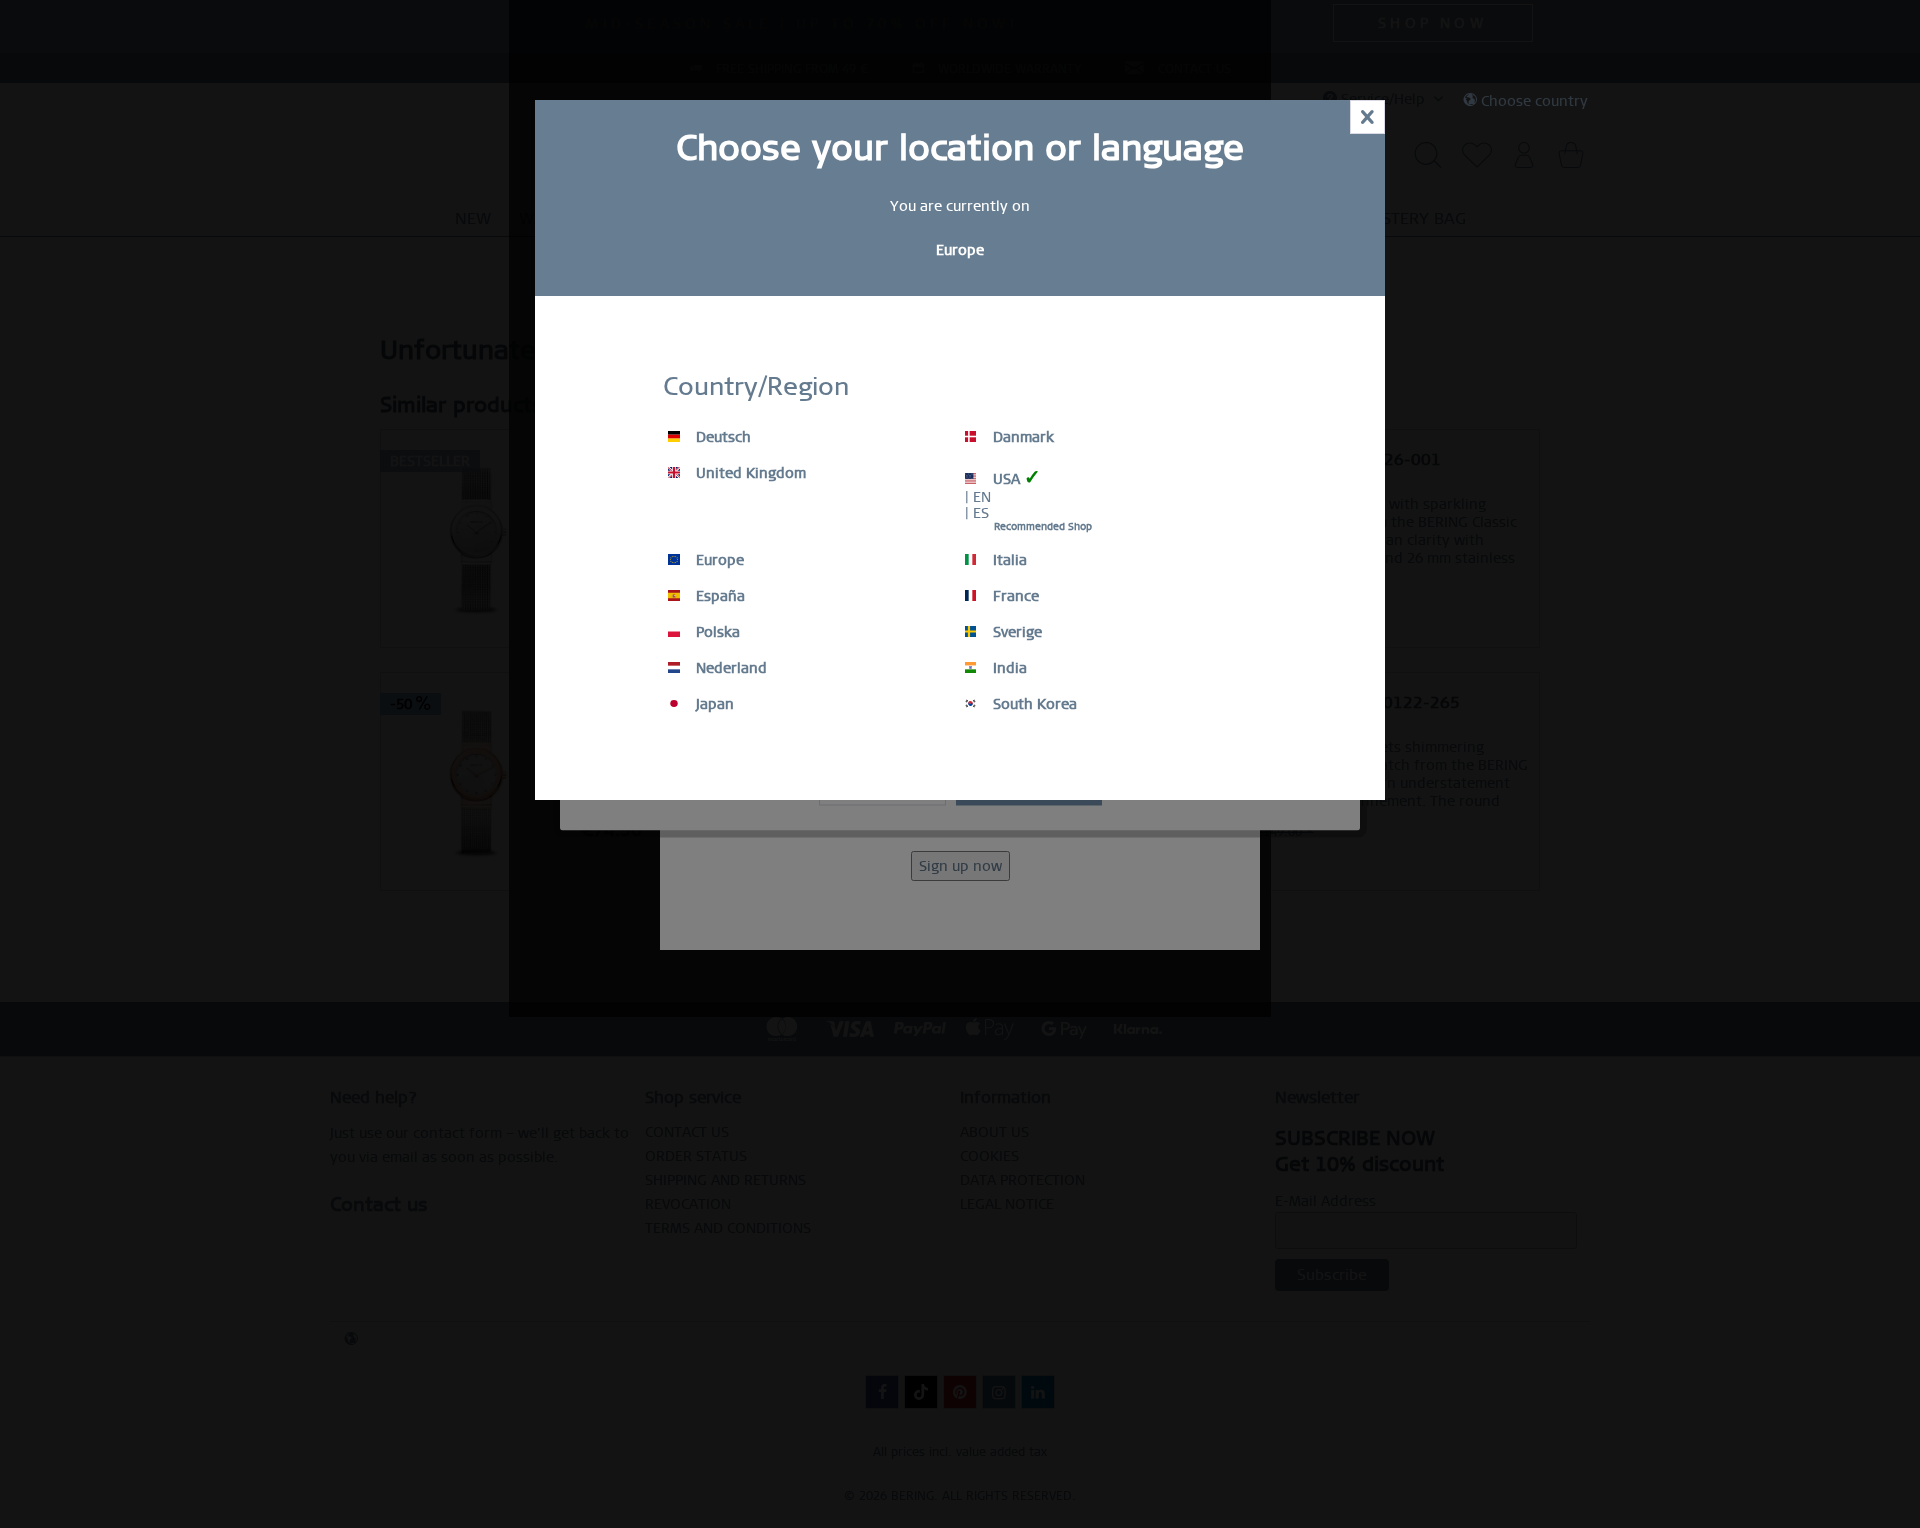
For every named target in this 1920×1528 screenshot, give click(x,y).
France (1014, 596)
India (1008, 668)
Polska (716, 632)
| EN (978, 497)
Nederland (729, 668)
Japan (713, 704)
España (718, 596)
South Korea (1033, 704)
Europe (718, 560)
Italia (1008, 560)
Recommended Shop (1043, 526)
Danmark (1021, 437)
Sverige (1015, 632)
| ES (977, 513)
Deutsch (721, 437)
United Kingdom (749, 473)
